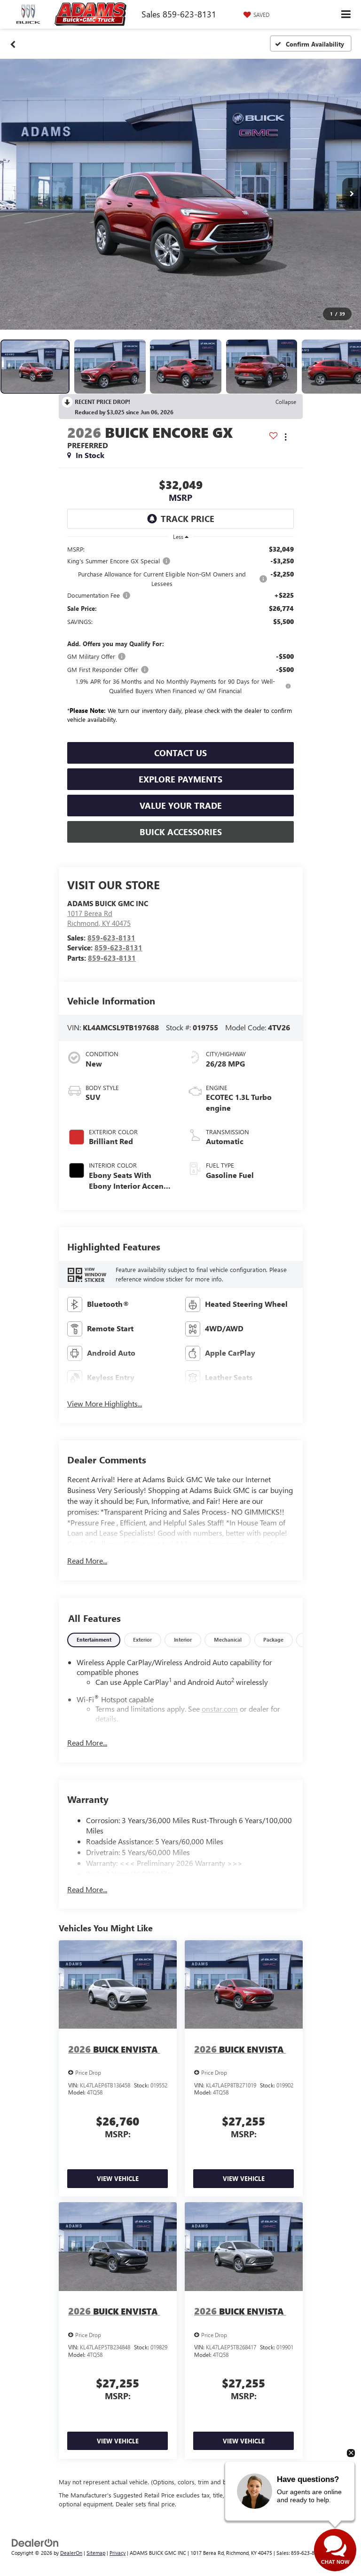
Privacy (118, 2553)
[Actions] (286, 437)
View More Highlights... (105, 1403)
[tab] (94, 1640)
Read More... (87, 1561)
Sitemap (96, 2553)
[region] (180, 641)
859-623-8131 (111, 938)
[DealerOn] (35, 2542)
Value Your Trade (181, 806)
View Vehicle (118, 2178)
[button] (13, 44)
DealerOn (71, 2553)
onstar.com (220, 1709)
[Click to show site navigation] (346, 14)
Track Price (188, 519)
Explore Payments (180, 779)
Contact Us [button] (180, 753)
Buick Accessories (181, 832)
